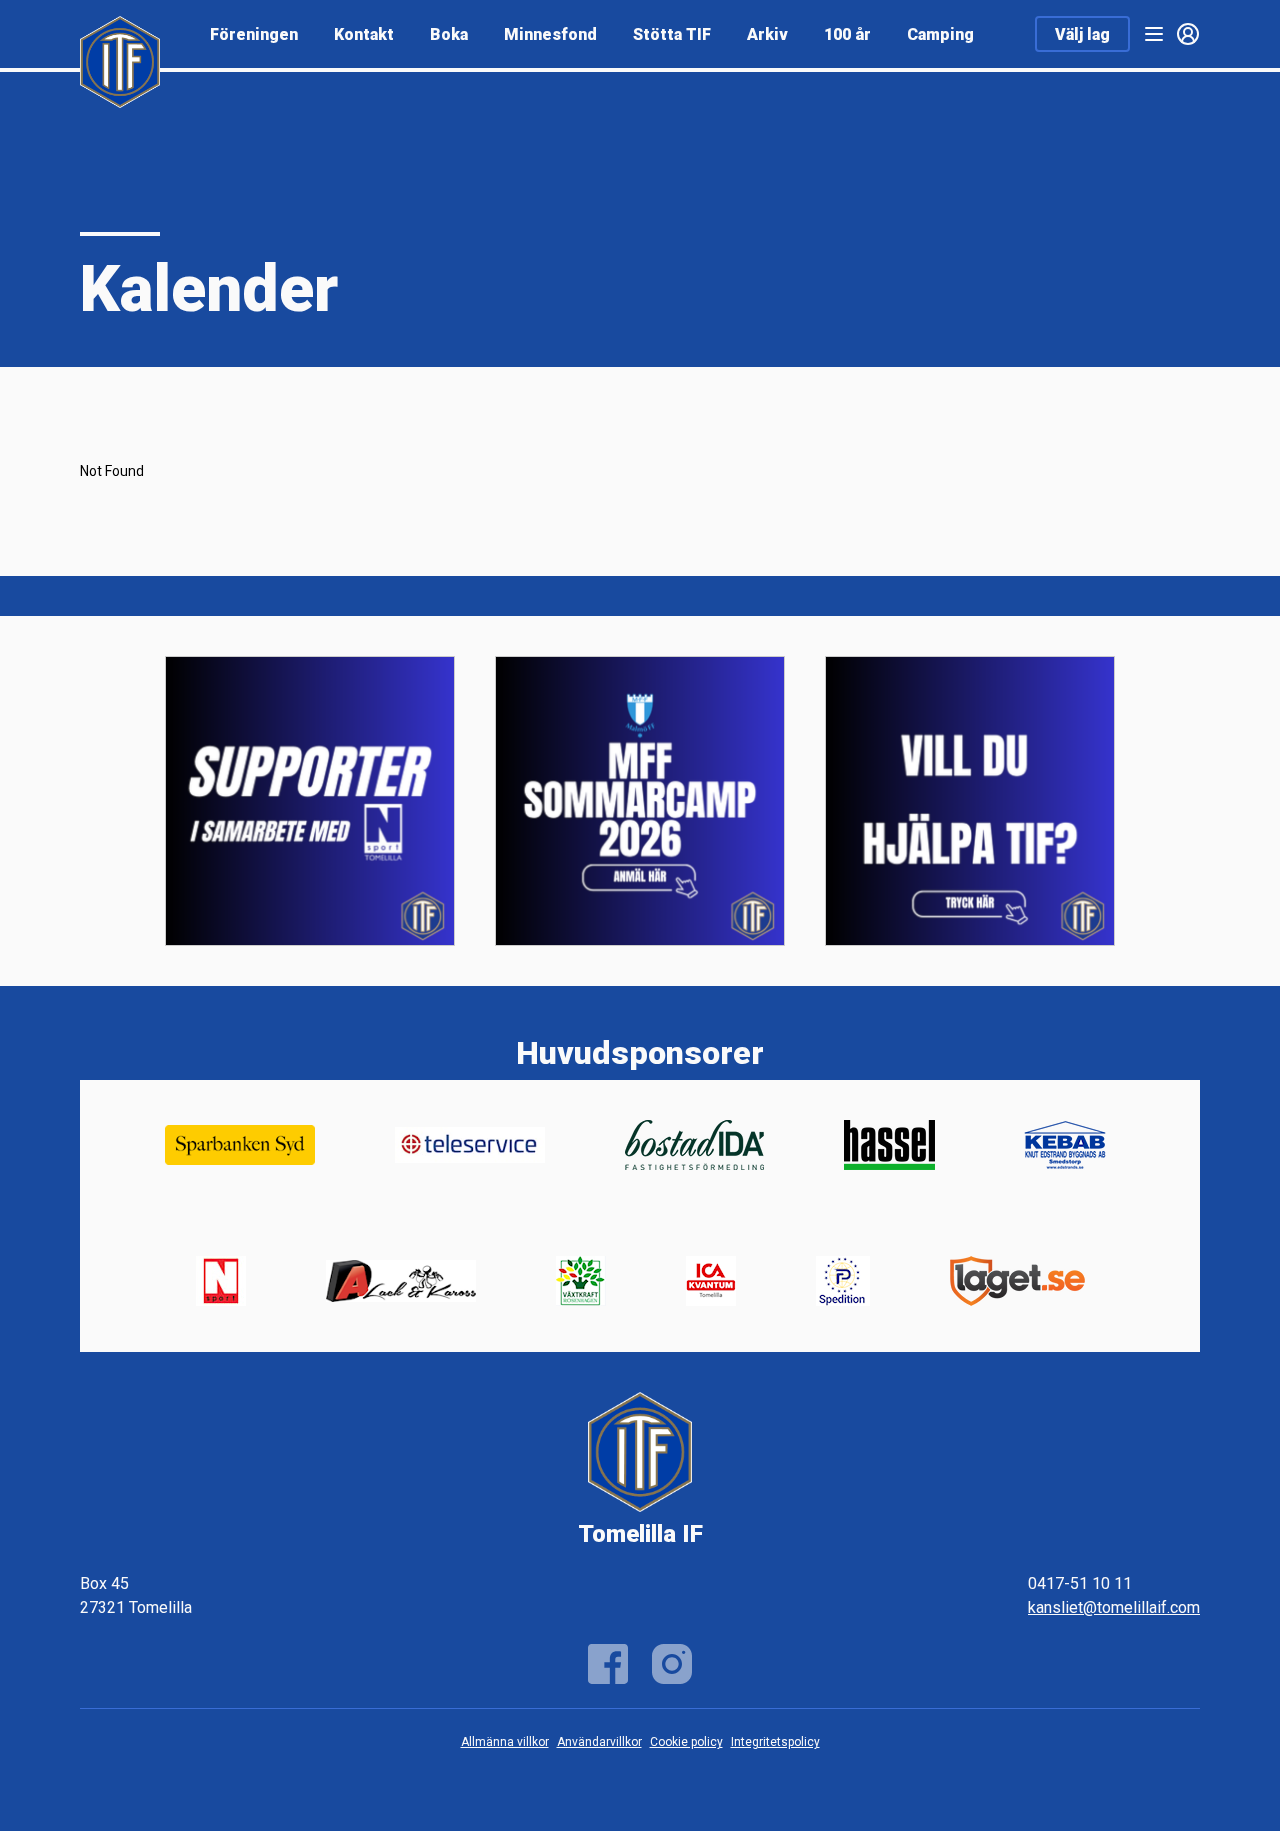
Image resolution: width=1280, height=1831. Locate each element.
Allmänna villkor (505, 1742)
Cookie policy (686, 1742)
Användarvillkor (599, 1742)
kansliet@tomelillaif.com (1114, 1607)
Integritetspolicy (775, 1742)
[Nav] (1154, 34)
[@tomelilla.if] (672, 1664)
